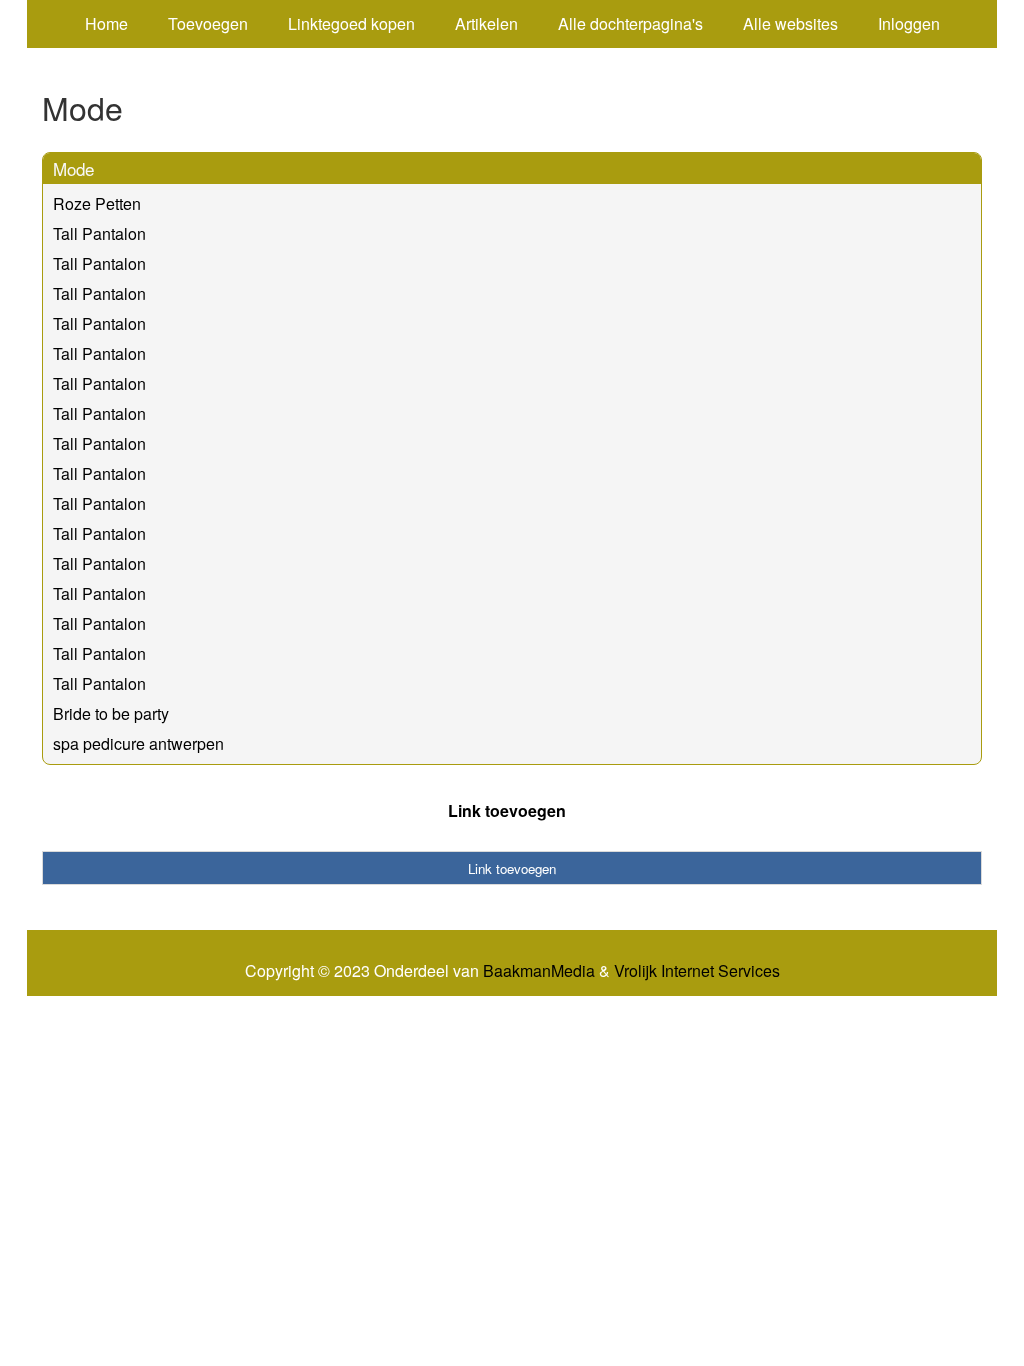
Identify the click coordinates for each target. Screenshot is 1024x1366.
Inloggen (909, 23)
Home (106, 23)
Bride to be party (111, 713)
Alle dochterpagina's (630, 23)
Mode (73, 168)
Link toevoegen (507, 810)
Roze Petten (97, 203)
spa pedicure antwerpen (138, 743)
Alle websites (790, 23)
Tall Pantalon (99, 233)
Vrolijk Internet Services (697, 971)
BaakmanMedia (539, 971)
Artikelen (486, 23)
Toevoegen (208, 23)
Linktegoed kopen (351, 23)
